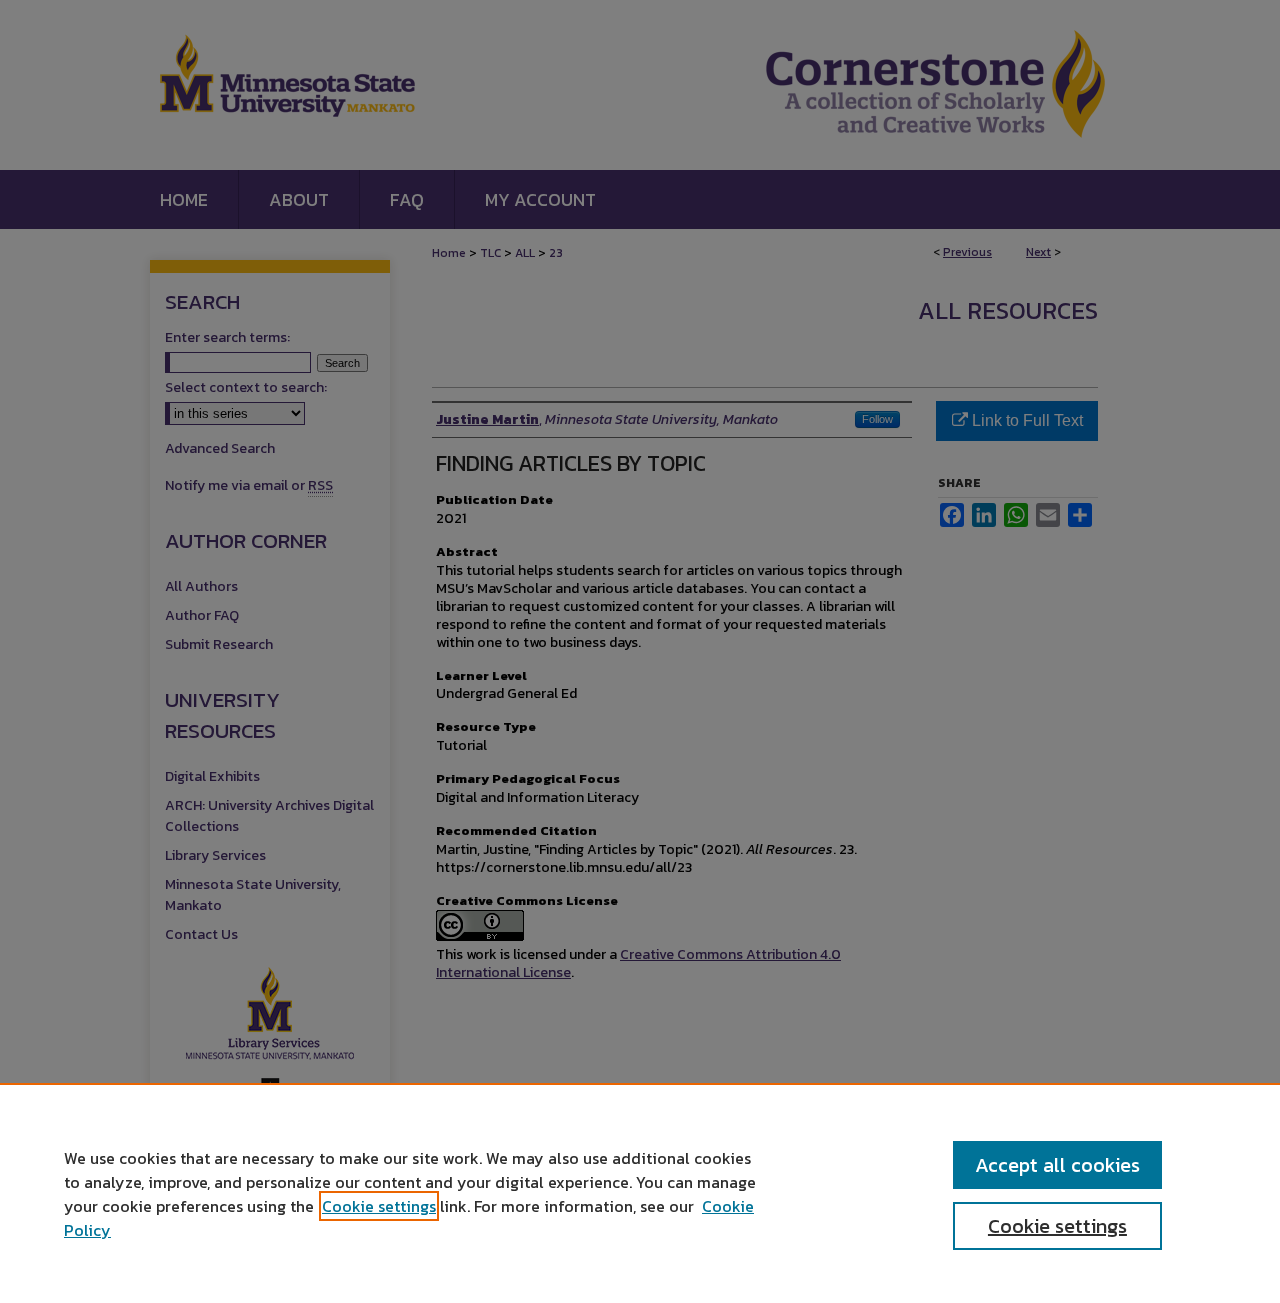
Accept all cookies (1057, 1165)
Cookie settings (379, 1206)
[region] (640, 1193)
